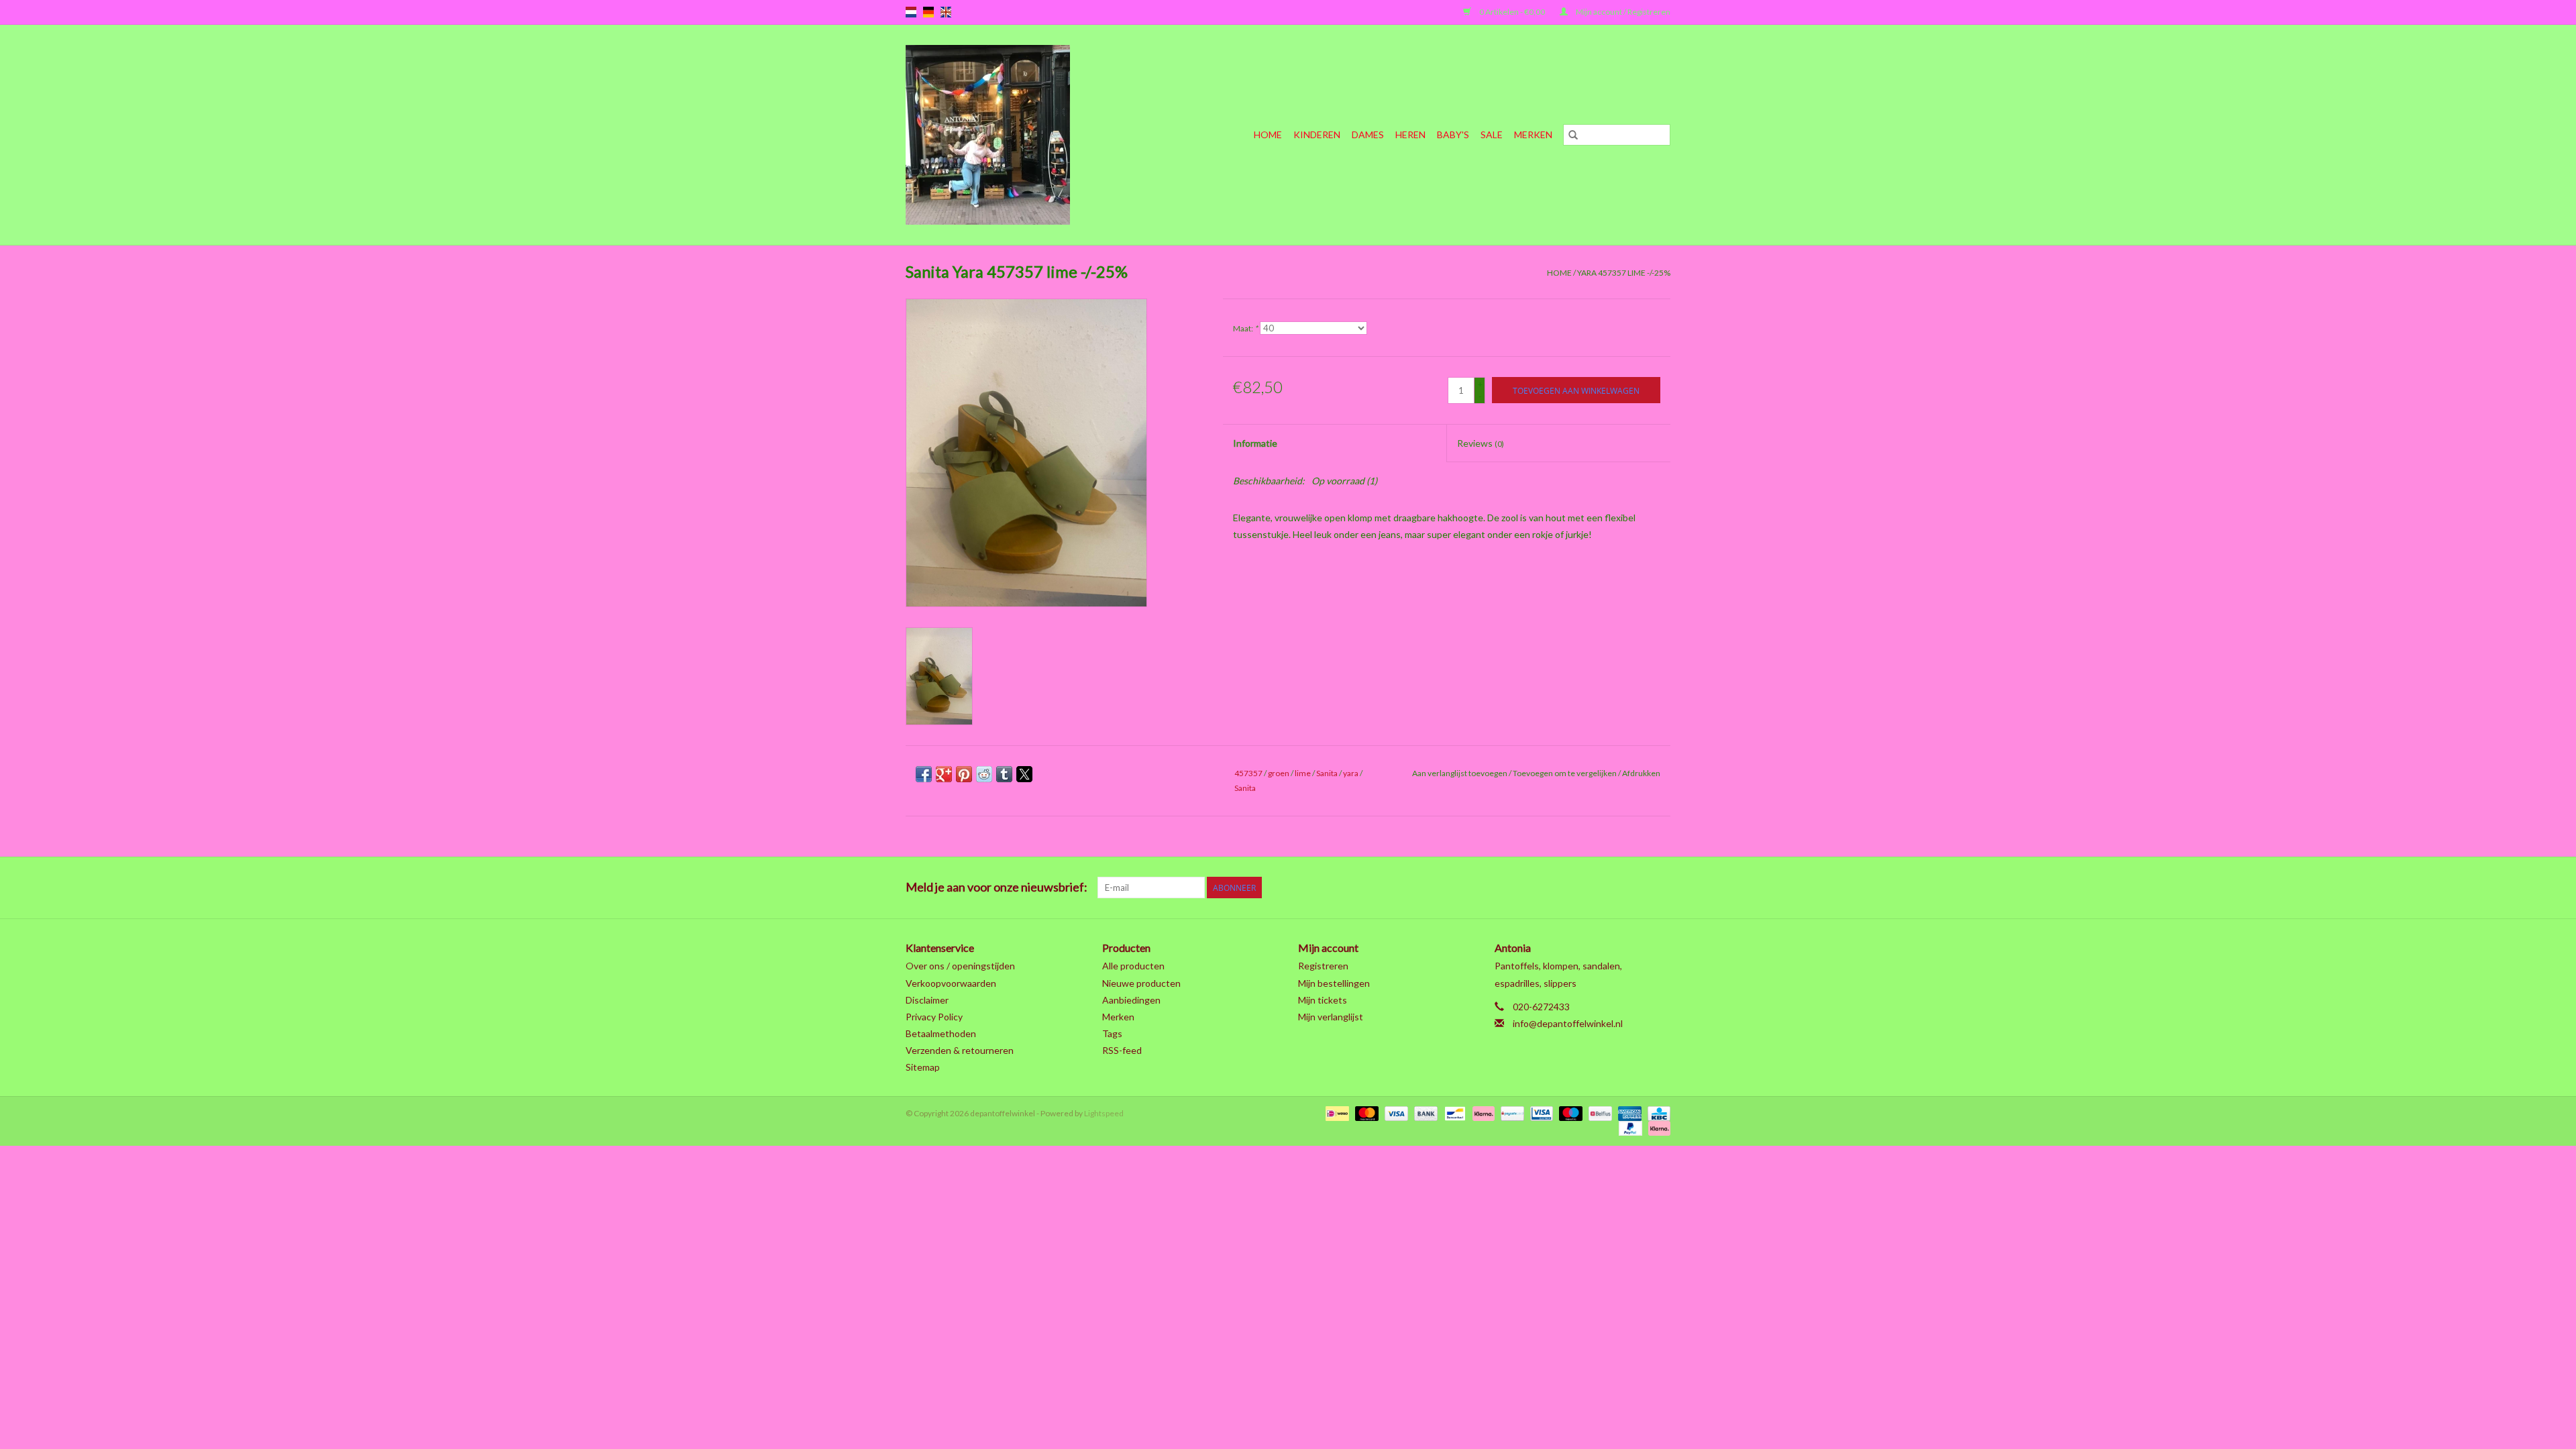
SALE (1492, 135)
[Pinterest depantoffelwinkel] (1589, 888)
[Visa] (1395, 1113)
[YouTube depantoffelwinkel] (1613, 888)
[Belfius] (1598, 1113)
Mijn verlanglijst (1331, 1017)
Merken (1533, 135)
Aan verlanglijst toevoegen (1460, 773)
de (928, 12)
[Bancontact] (1453, 1113)
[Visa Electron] (1540, 1113)
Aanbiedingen (1131, 1000)
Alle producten (1133, 966)
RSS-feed (1122, 1050)
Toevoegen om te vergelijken (1565, 773)
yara (1351, 773)
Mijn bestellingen (1334, 983)
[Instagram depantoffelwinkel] (1660, 888)
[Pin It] (964, 774)
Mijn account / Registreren (1622, 12)
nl (911, 12)
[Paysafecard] (1510, 1113)
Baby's (1453, 135)
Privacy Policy (934, 1017)
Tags (1112, 1033)
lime (1303, 773)
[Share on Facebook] (924, 774)
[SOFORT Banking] (1482, 1113)
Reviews (1481, 443)
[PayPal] (1629, 1127)
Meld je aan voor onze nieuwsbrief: (997, 887)
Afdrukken (1641, 773)
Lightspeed (1104, 1113)
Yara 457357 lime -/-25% (1624, 273)
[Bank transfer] (1424, 1113)
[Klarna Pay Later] (1657, 1127)
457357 (1248, 773)
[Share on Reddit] (984, 774)
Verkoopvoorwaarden (951, 983)
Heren (1410, 135)
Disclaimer (927, 1000)
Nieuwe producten (1141, 983)
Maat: (1245, 328)
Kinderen (1317, 135)
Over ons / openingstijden (960, 966)
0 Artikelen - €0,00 (1512, 12)
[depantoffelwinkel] (1013, 135)
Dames (1368, 135)
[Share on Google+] (944, 774)
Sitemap (923, 1067)
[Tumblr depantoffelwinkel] (1636, 888)
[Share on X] (1024, 774)
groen (1279, 773)
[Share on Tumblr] (1004, 774)
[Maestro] (1569, 1113)
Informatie (1255, 443)
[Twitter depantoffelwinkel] (1542, 888)
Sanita (1327, 773)
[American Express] (1628, 1113)
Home (1268, 135)
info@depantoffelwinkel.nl (1568, 1023)
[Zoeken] (1573, 135)
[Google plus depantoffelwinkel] (1566, 888)
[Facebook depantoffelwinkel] (1519, 888)
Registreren (1323, 966)
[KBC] (1657, 1113)
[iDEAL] (1335, 1113)
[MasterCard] (1365, 1113)
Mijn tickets (1323, 1000)
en (946, 12)
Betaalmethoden (941, 1033)
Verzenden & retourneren (960, 1050)
